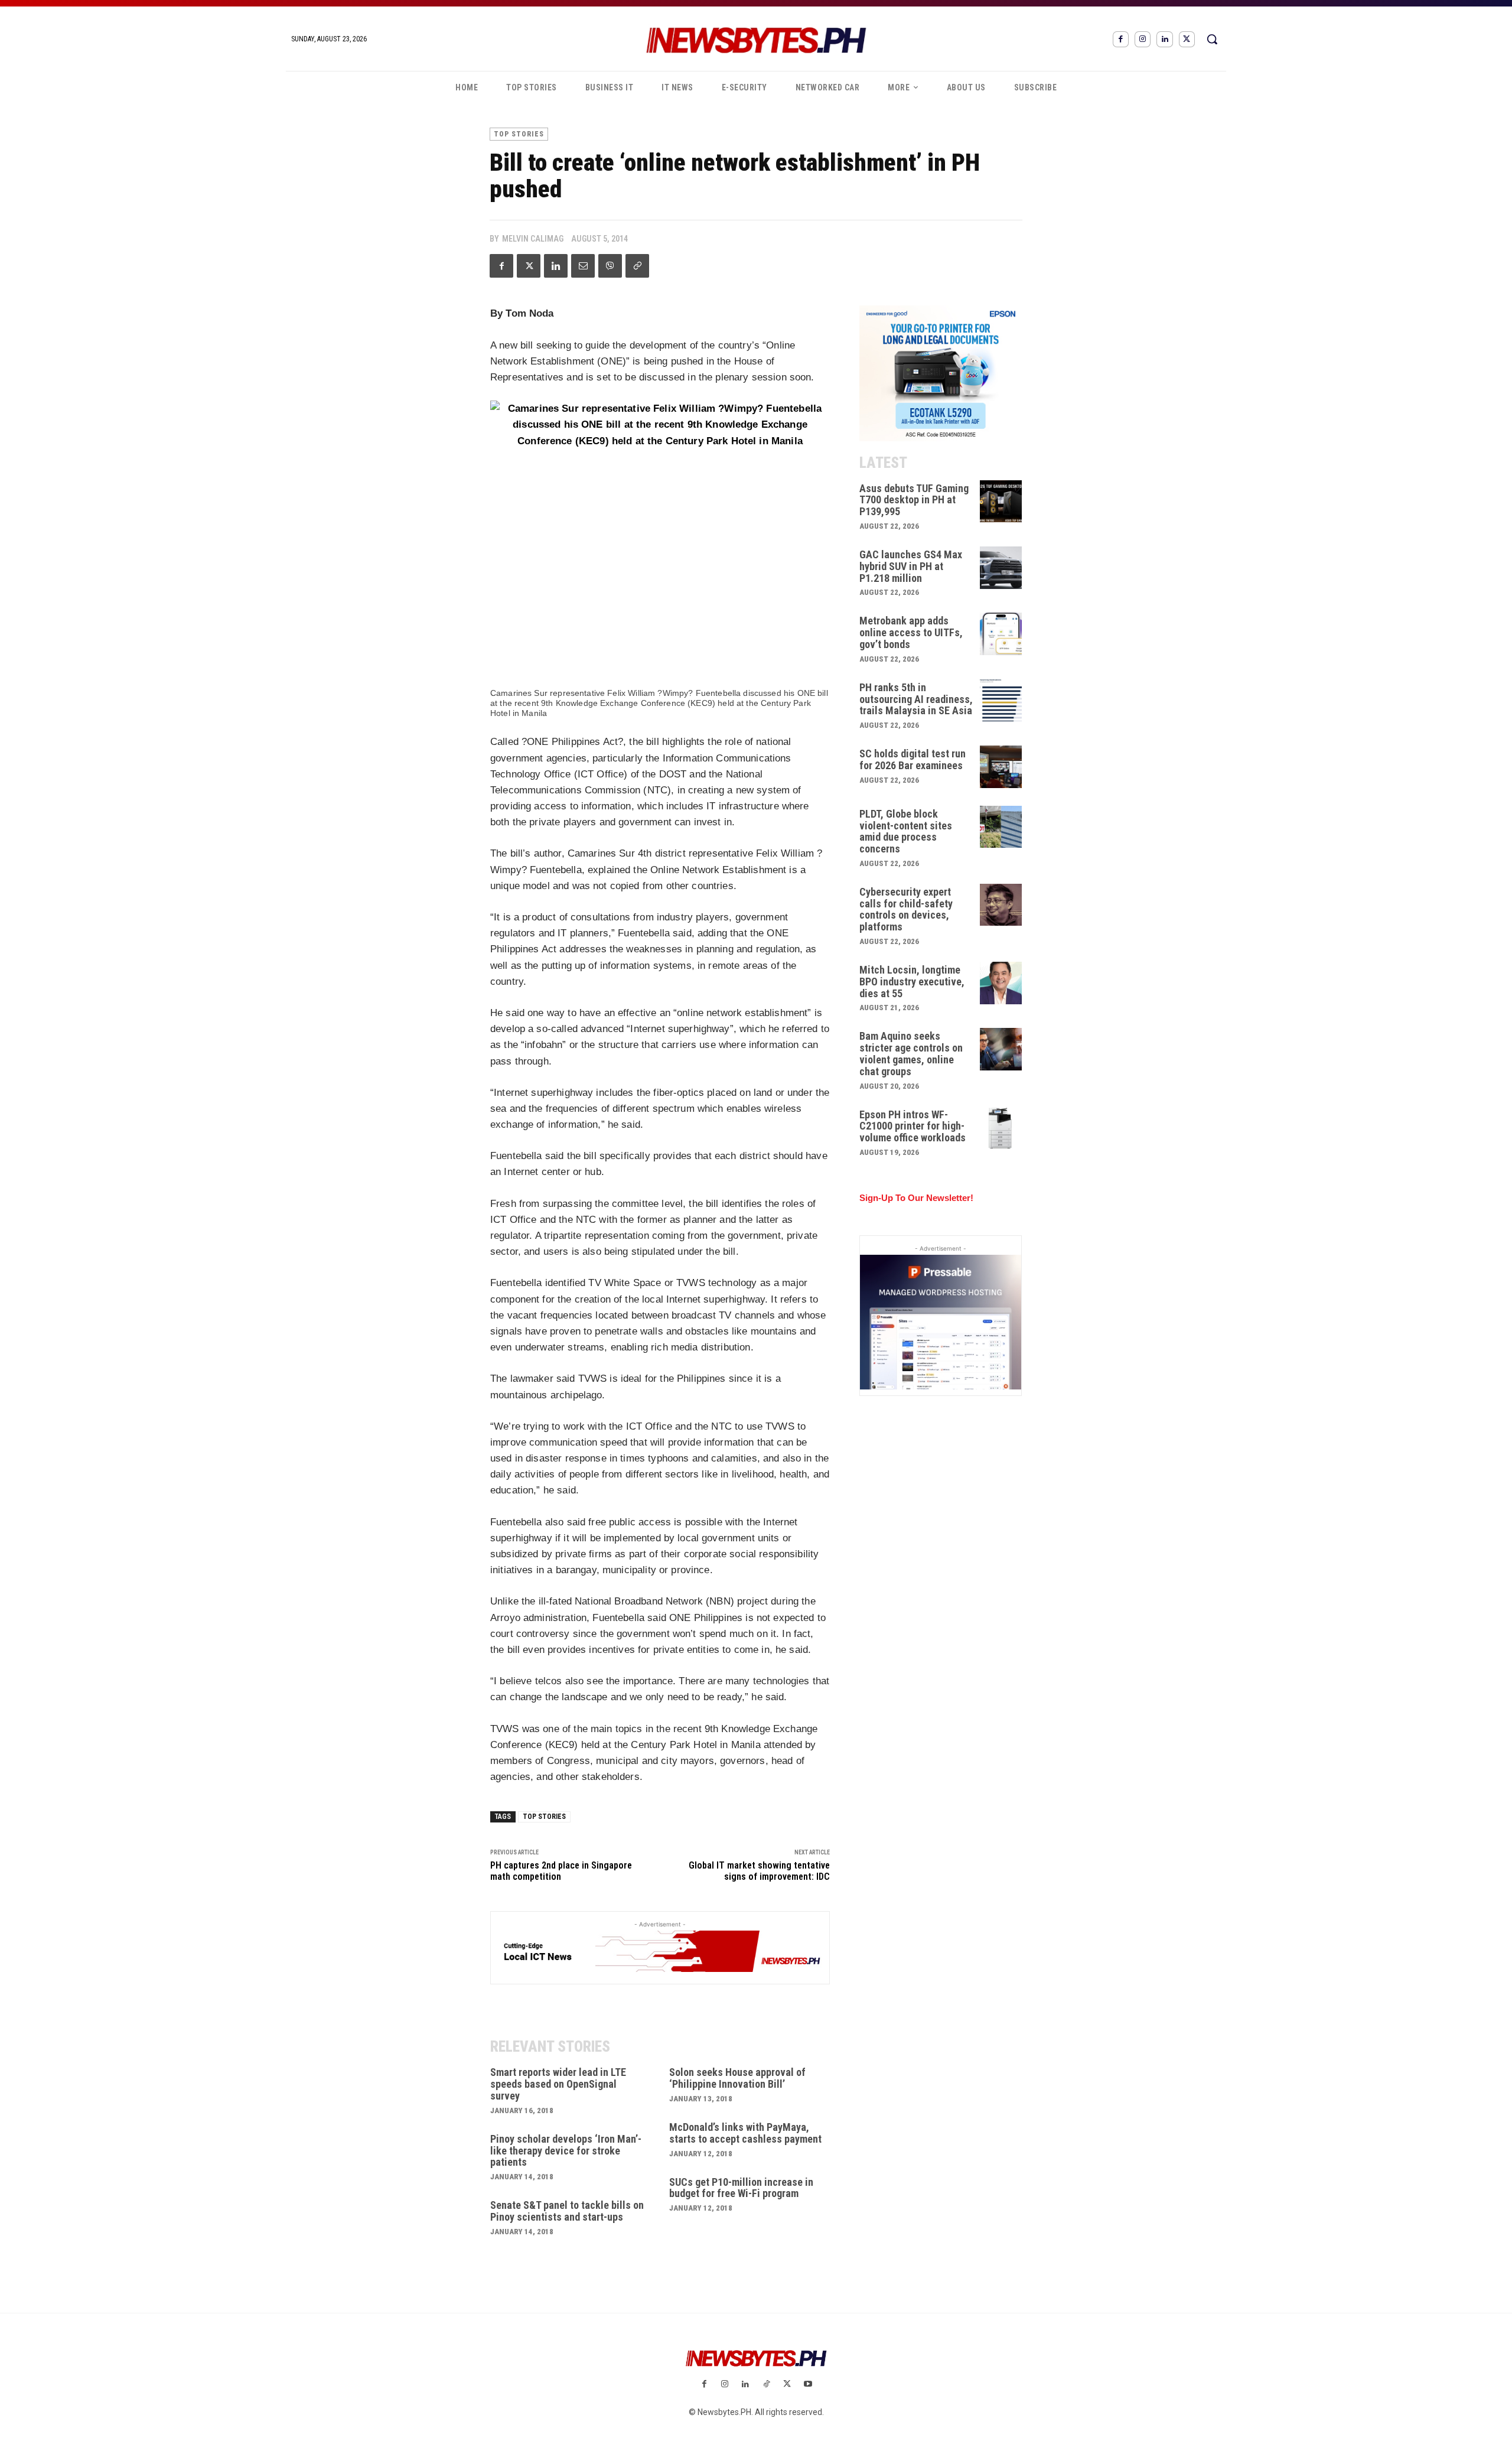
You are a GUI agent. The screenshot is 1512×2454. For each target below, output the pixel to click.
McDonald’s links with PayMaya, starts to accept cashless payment (745, 2133)
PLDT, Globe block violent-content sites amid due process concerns (906, 831)
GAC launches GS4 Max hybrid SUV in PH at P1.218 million (911, 566)
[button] (1212, 39)
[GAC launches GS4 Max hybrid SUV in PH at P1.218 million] (1001, 568)
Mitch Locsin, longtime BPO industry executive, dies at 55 (912, 982)
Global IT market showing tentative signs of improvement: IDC (759, 1871)
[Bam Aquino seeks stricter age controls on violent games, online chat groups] (1001, 1049)
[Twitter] (1187, 39)
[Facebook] (1121, 39)
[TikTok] (766, 2385)
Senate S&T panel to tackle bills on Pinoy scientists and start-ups (567, 2211)
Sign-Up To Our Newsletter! (916, 1198)
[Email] (583, 266)
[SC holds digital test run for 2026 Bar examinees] (1001, 767)
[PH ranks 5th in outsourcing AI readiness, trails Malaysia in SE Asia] (1001, 701)
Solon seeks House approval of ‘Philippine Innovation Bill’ (737, 2078)
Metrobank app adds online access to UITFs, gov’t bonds (911, 632)
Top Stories (519, 134)
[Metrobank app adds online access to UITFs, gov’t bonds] (1001, 634)
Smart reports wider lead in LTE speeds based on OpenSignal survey (558, 2084)
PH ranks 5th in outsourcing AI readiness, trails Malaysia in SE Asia (916, 699)
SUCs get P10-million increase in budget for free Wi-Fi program (741, 2188)
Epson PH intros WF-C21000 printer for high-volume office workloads (913, 1126)
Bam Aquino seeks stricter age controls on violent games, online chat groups (911, 1053)
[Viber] (610, 266)
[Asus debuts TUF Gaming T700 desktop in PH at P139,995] (1001, 502)
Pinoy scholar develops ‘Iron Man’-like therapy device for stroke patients (566, 2151)
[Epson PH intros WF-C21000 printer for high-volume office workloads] (1001, 1128)
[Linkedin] (1164, 39)
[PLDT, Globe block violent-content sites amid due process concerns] (1001, 827)
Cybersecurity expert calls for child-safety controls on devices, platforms (906, 909)
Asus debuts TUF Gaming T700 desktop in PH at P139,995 (914, 500)
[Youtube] (808, 2385)
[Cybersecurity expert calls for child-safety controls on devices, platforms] (1001, 905)
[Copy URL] (637, 266)
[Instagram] (1143, 39)
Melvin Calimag (533, 239)
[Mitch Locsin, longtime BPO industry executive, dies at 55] (1001, 983)
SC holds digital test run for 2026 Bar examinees (913, 759)
